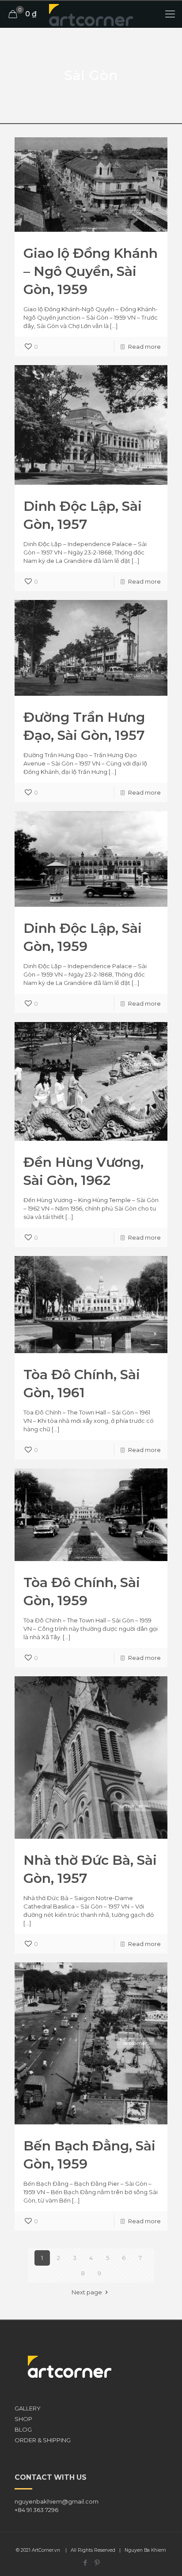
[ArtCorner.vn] (91, 14)
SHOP (23, 2419)
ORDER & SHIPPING (43, 2440)
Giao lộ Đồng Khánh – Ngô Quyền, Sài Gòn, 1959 (91, 271)
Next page (87, 2292)
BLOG (23, 2429)
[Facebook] (85, 2563)
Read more (144, 347)
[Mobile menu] (170, 14)
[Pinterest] (97, 2563)
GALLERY (28, 2408)
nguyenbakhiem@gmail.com (57, 2501)
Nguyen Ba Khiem (145, 2550)
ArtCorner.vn (46, 2550)
